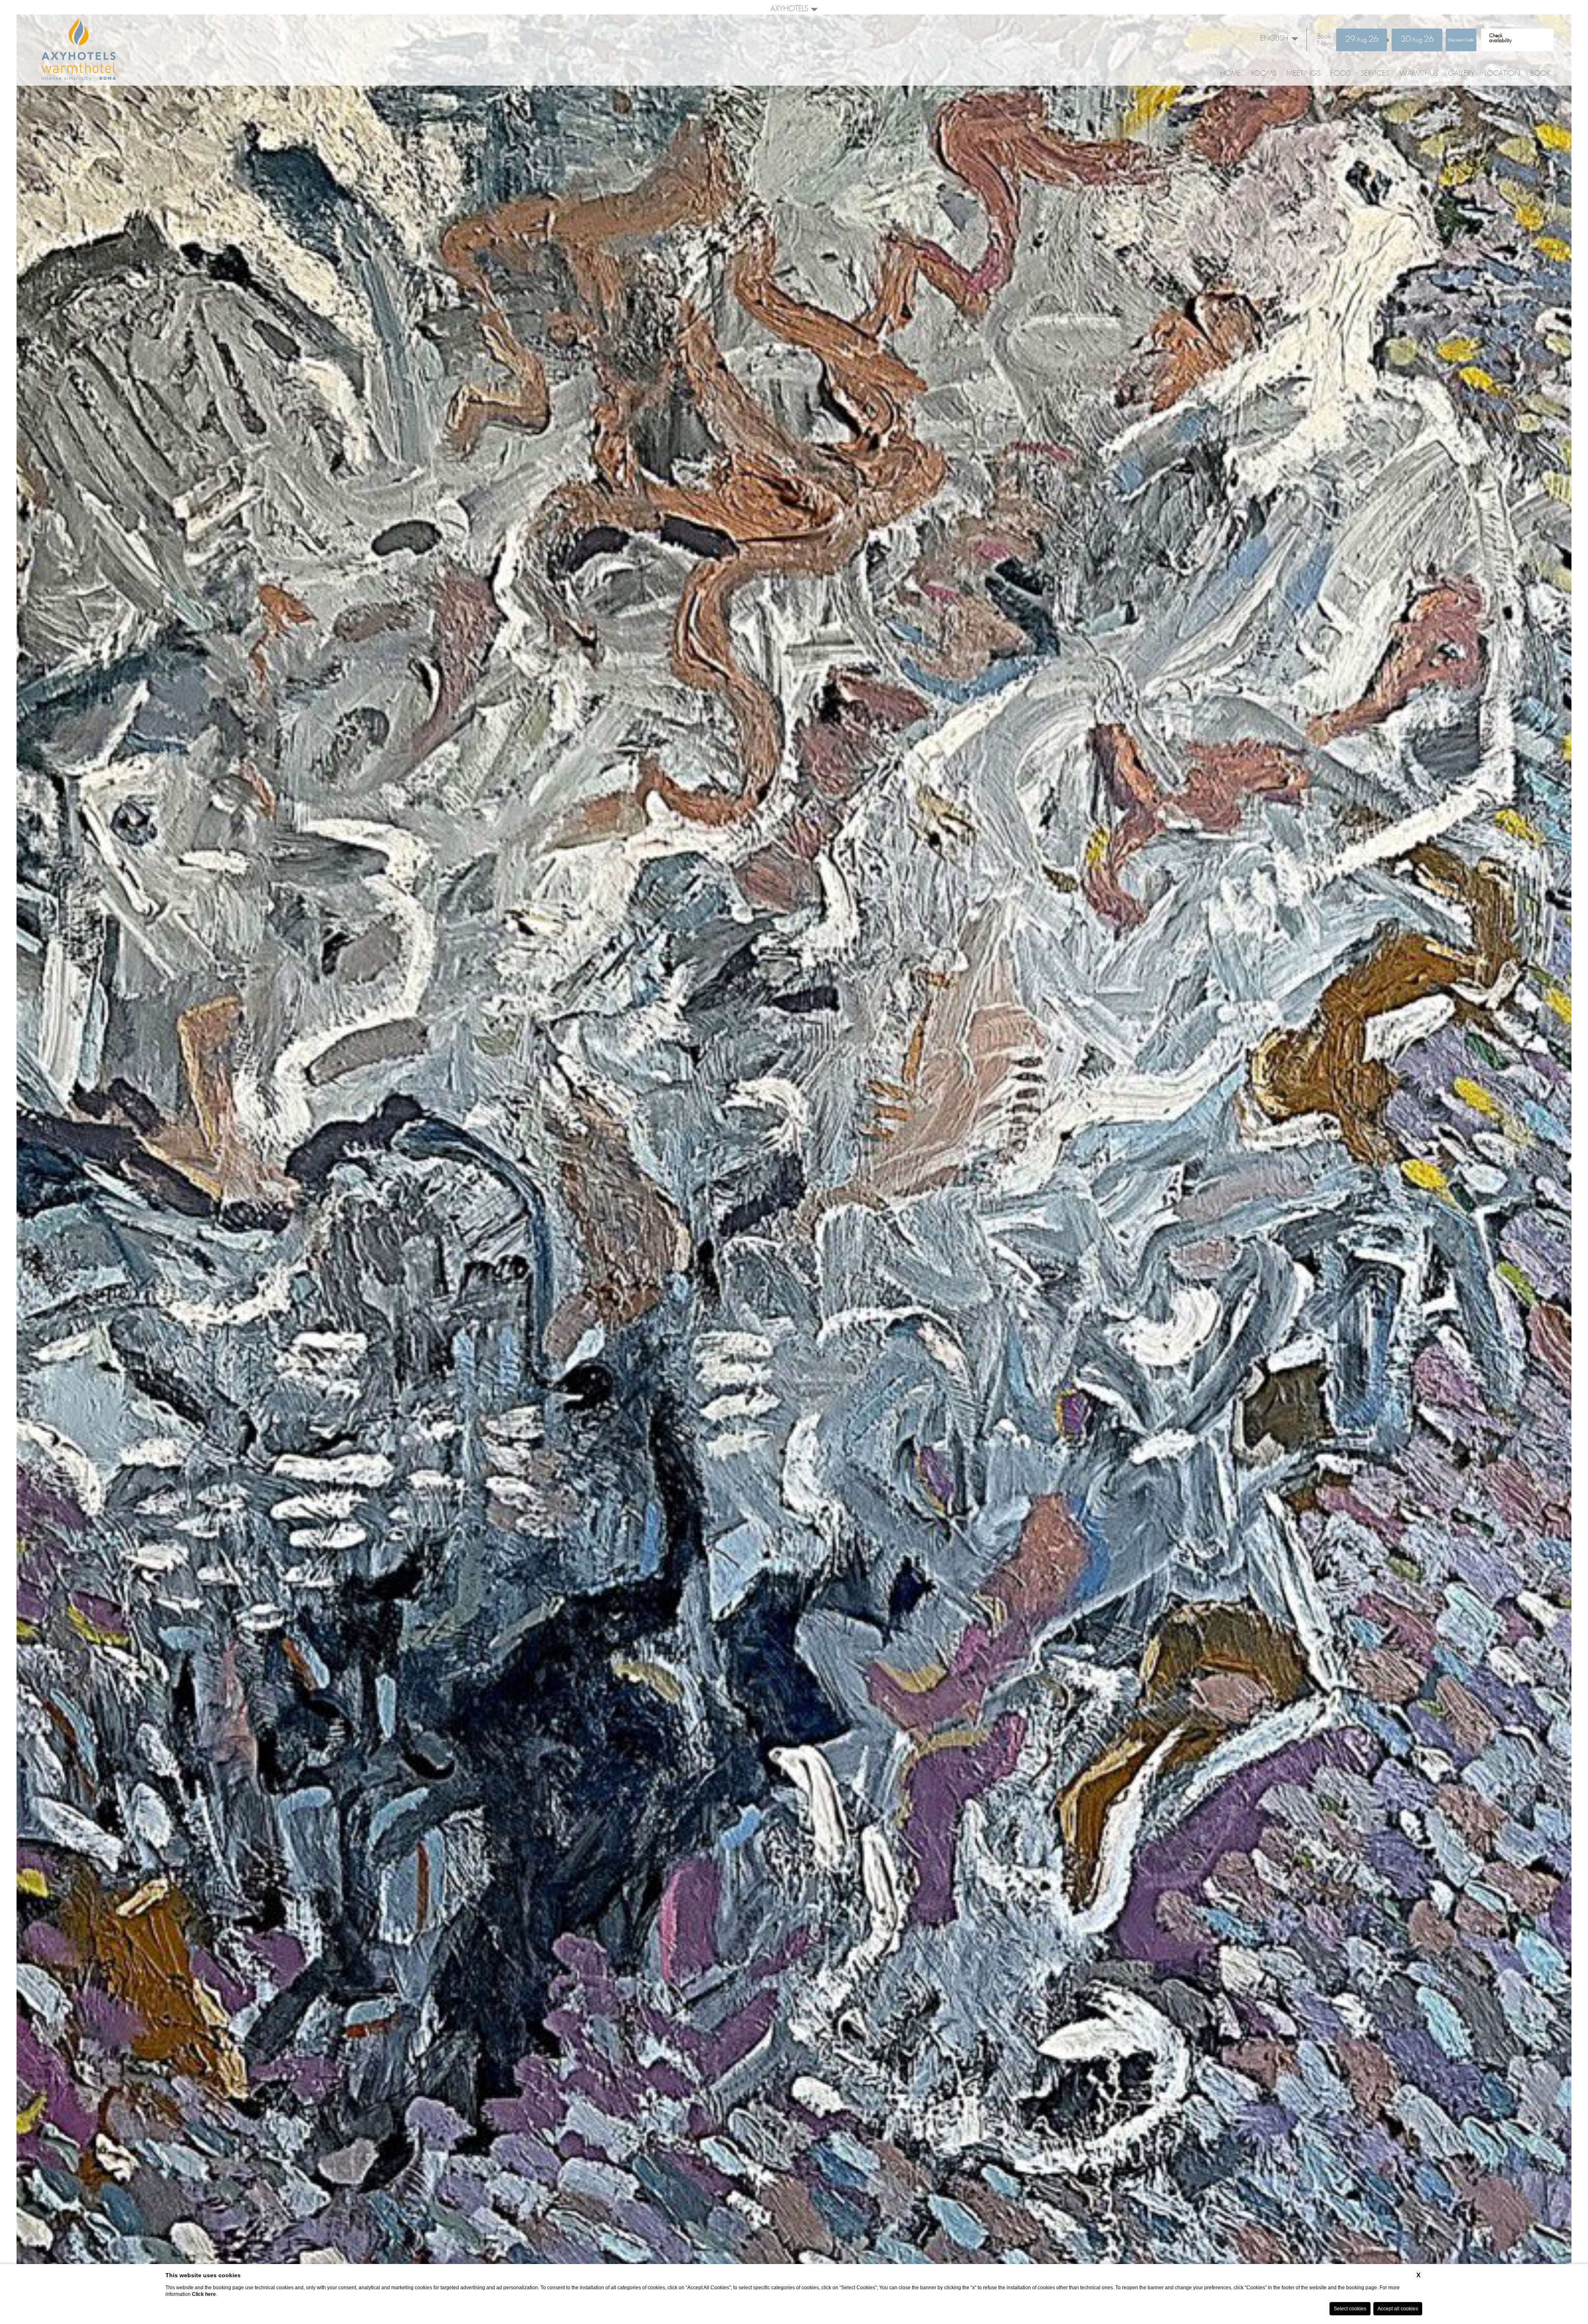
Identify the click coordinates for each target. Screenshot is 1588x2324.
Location (1502, 74)
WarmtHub (1419, 74)
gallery (1461, 74)
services (1375, 74)
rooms (1264, 74)
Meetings (1303, 74)
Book (1540, 74)
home (1230, 74)
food (1340, 74)
